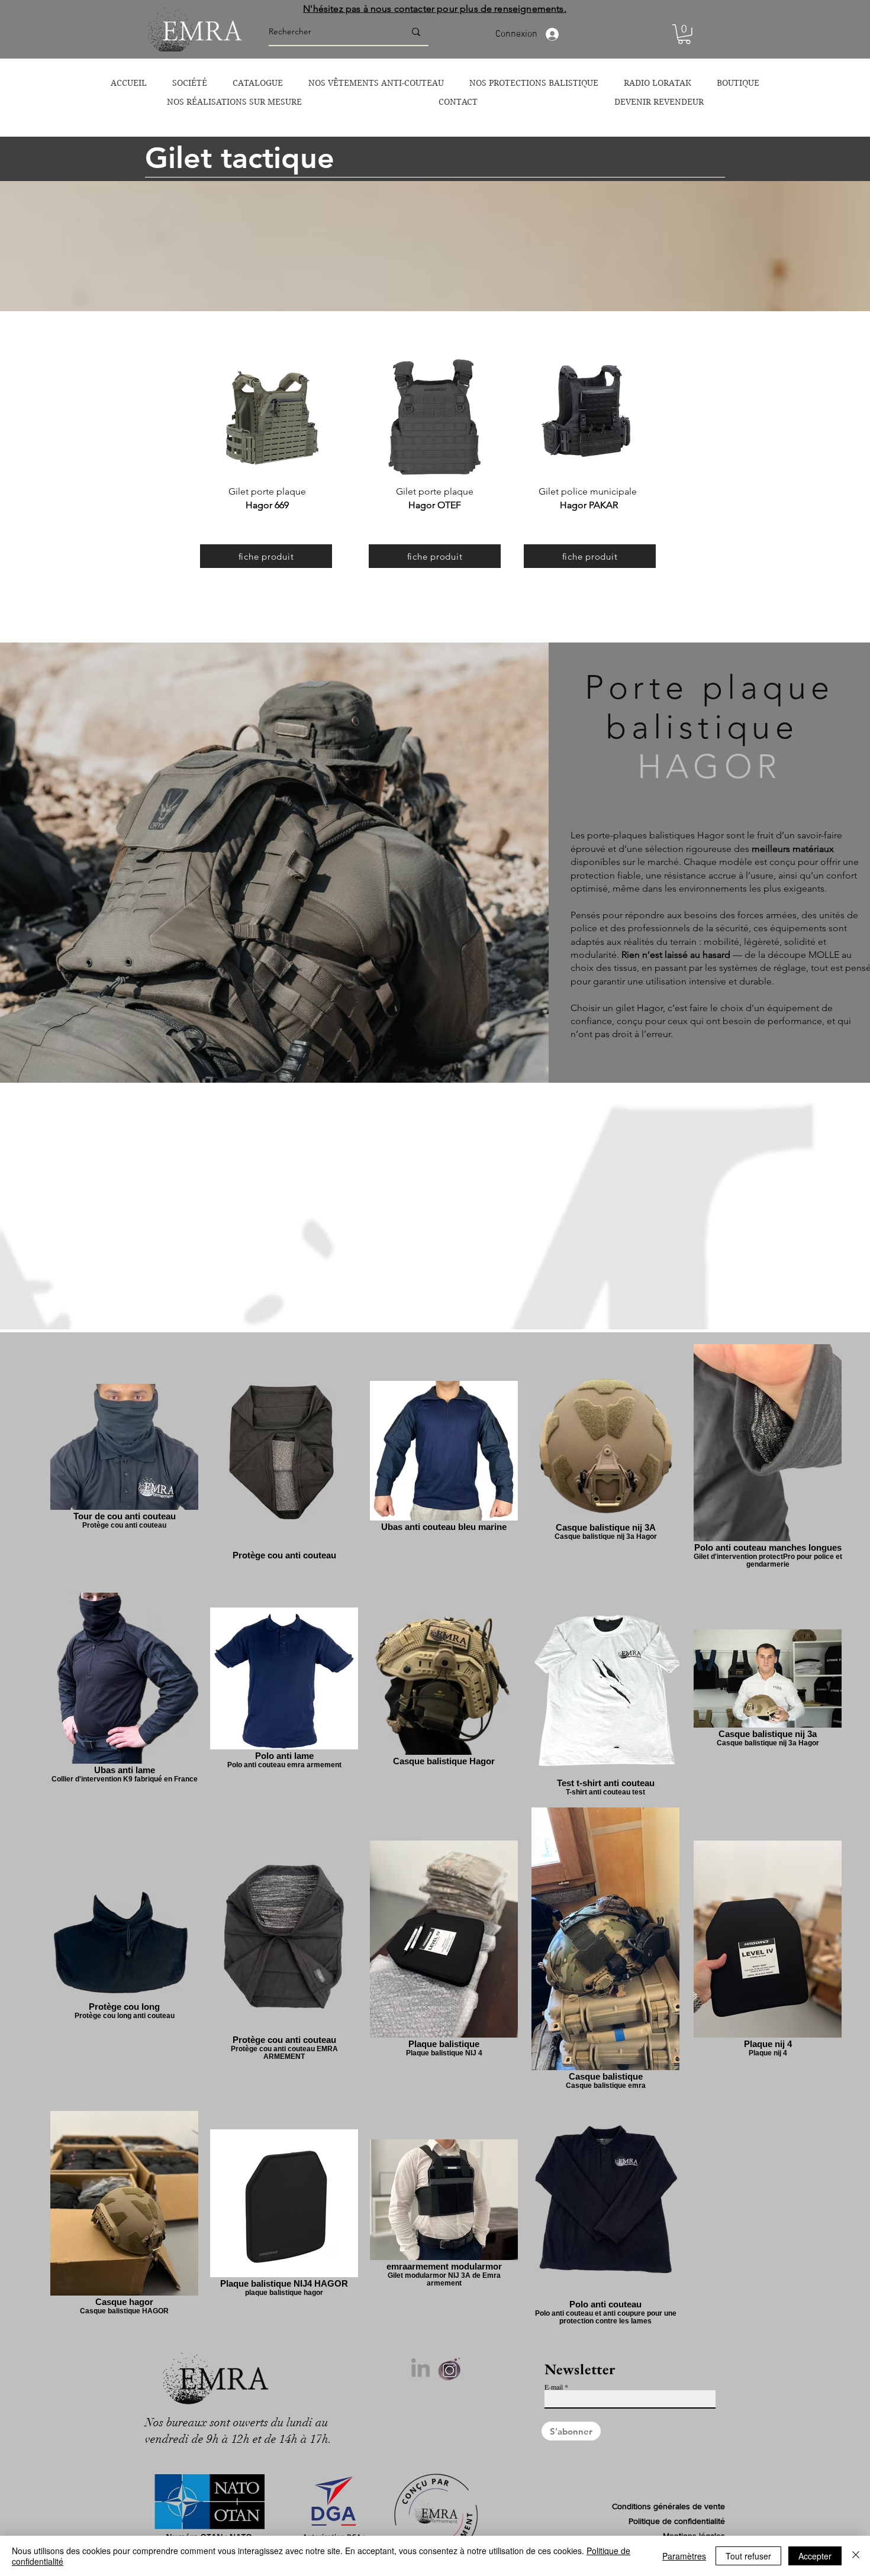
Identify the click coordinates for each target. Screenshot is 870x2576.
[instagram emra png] (449, 2369)
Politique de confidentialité (677, 2521)
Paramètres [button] (684, 2556)
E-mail (554, 2387)
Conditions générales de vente (668, 2506)
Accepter (815, 2556)
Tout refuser (748, 2556)
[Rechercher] (416, 32)
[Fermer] (856, 2556)
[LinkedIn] (420, 2369)
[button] (684, 34)
